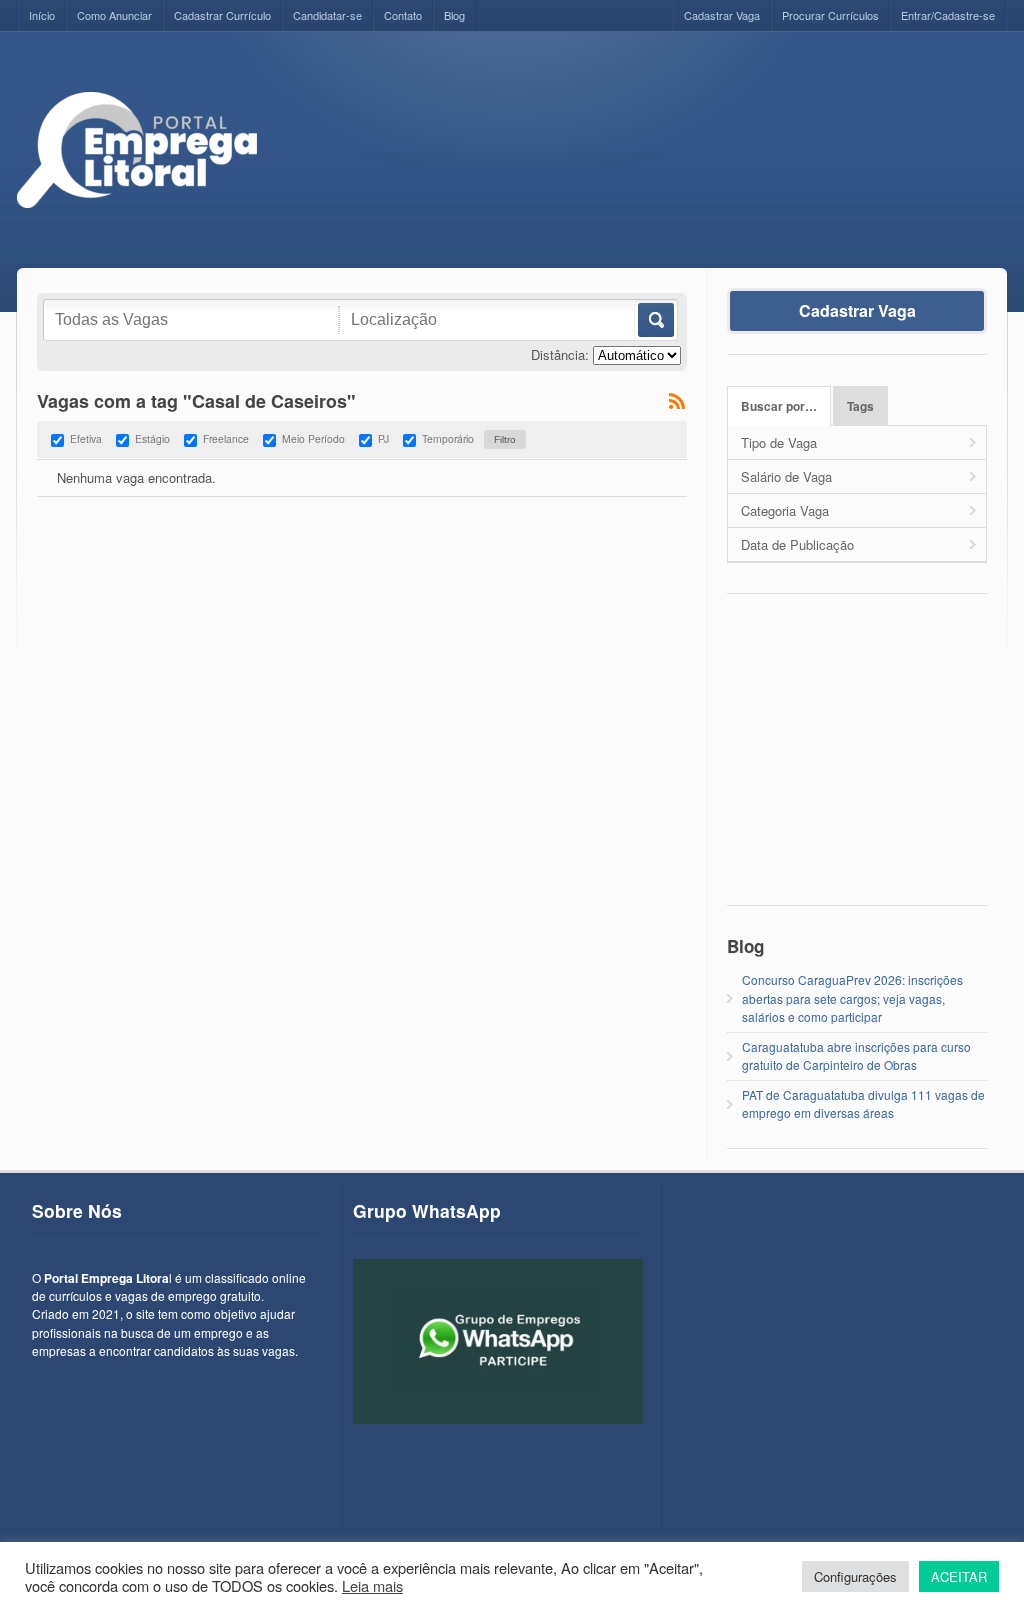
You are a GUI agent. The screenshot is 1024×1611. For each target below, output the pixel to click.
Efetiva (86, 438)
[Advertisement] (643, 137)
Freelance (226, 438)
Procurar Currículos (830, 15)
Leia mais (372, 1586)
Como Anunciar (114, 15)
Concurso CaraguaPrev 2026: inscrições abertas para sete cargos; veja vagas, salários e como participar (852, 998)
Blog (454, 15)
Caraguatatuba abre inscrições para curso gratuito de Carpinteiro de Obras (856, 1055)
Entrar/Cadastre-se (948, 15)
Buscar (654, 320)
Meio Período (313, 438)
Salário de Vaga (786, 476)
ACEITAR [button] (959, 1576)
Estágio (152, 438)
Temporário (448, 438)
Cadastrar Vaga (722, 15)
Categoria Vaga (785, 510)
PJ (383, 438)
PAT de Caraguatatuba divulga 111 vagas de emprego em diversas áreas (863, 1103)
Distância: (560, 354)
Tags (860, 406)
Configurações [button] (855, 1576)
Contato (403, 15)
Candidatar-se (327, 15)
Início (42, 15)
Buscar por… (779, 406)
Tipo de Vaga (779, 442)
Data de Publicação (797, 544)
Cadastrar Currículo (222, 15)
